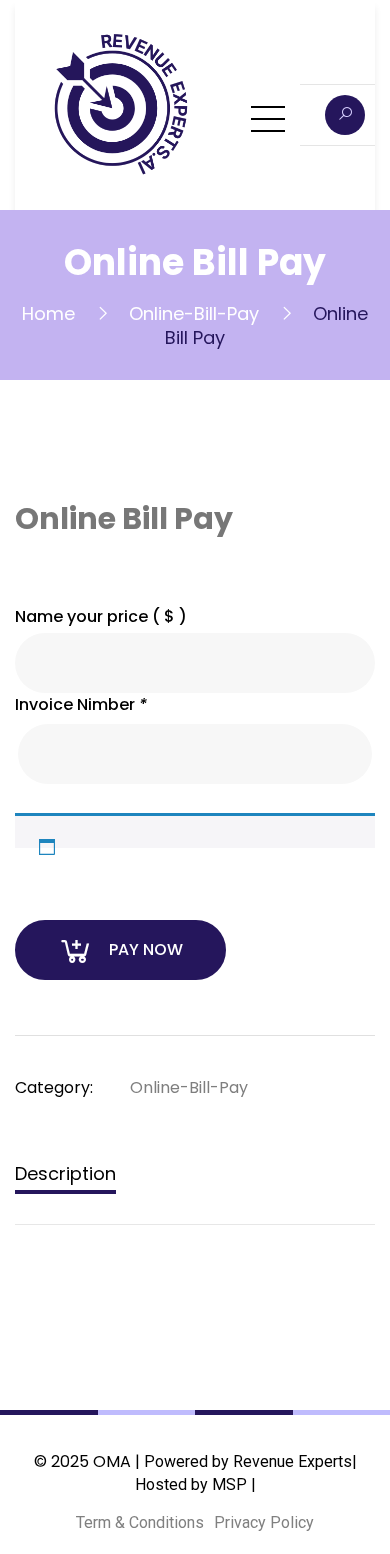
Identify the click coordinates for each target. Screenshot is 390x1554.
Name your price (101, 616)
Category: (54, 1087)
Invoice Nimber (81, 704)
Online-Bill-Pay (194, 313)
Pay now (146, 949)
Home (48, 313)
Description (65, 1173)
